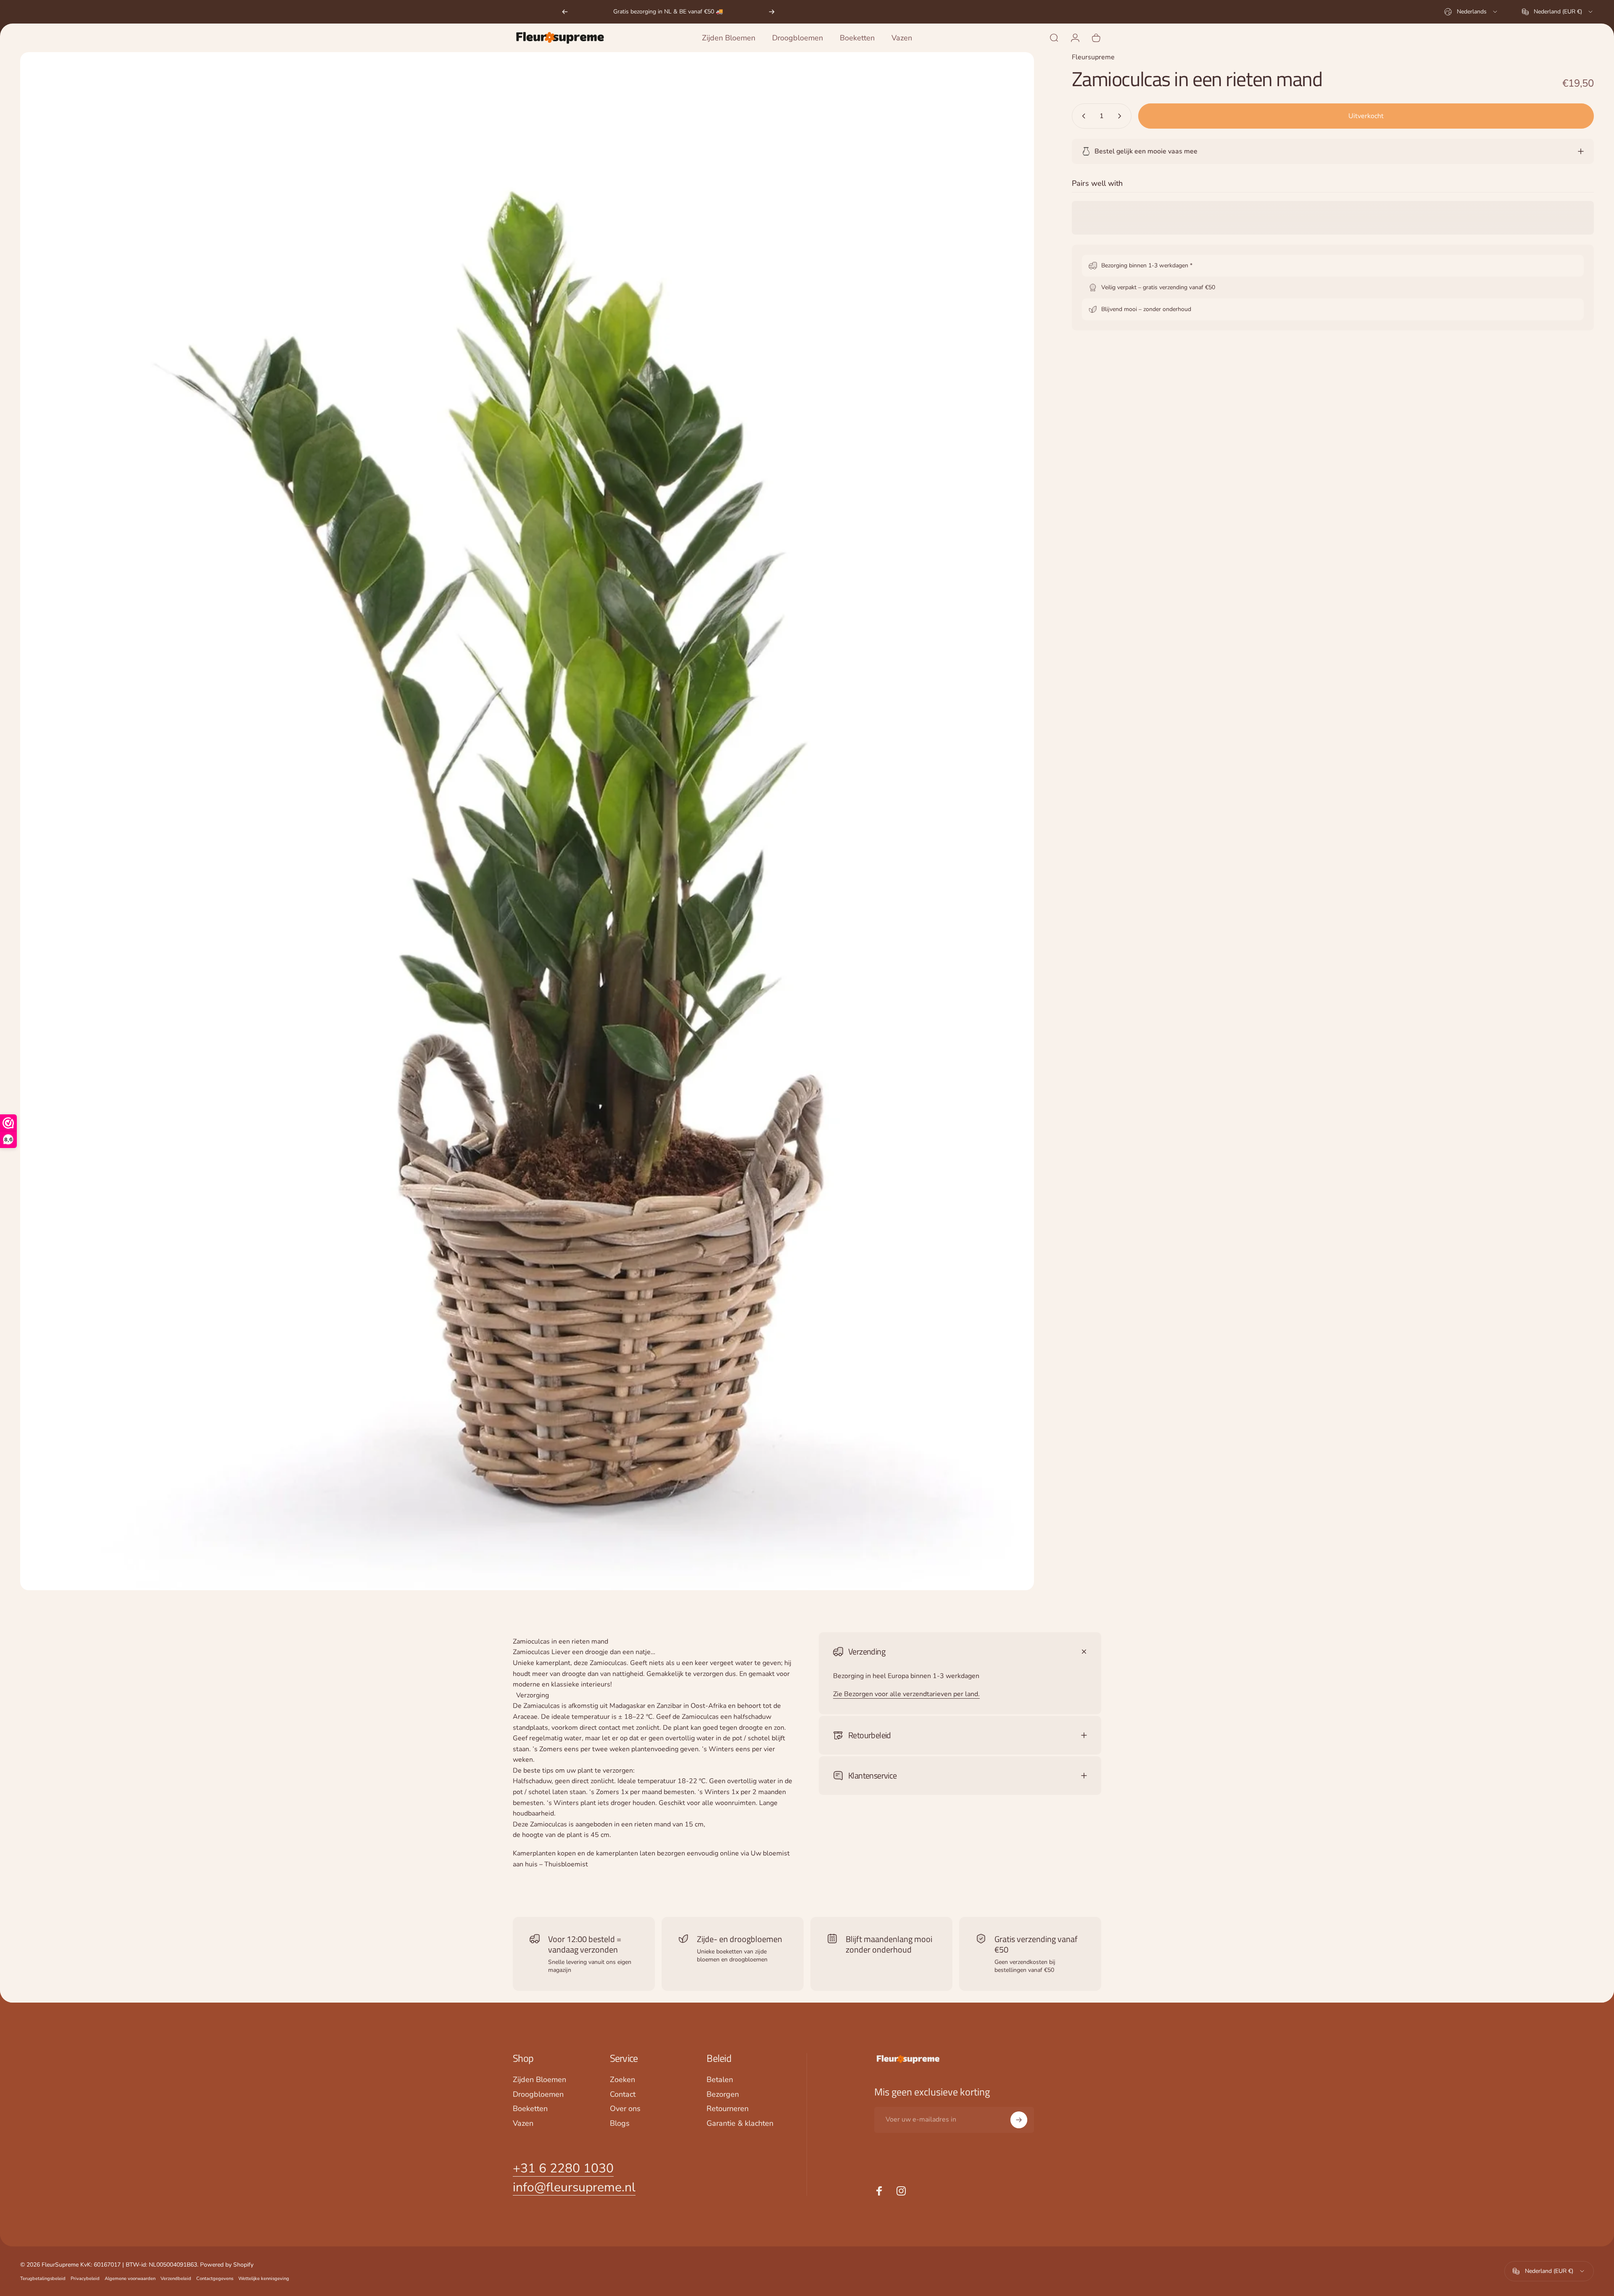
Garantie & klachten (740, 2123)
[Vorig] (565, 12)
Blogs (620, 2123)
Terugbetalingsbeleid (43, 2279)
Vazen (523, 2123)
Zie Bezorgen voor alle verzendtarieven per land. (906, 1694)
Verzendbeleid (176, 2279)
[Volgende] (772, 12)
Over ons (625, 2109)
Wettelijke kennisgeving (264, 2279)
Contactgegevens (215, 2279)
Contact (623, 2094)
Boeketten (530, 2109)
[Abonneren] (1019, 2120)
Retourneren (728, 2109)
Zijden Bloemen (539, 2080)
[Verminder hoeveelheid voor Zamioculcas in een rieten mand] (1082, 116)
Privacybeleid (85, 2279)
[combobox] (1471, 12)
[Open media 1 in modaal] (527, 821)
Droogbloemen (538, 2094)
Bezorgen (723, 2094)
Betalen (720, 2080)
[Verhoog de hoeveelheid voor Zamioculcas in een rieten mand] (1121, 116)
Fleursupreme (1093, 57)
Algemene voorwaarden (130, 2279)
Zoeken (622, 2080)
